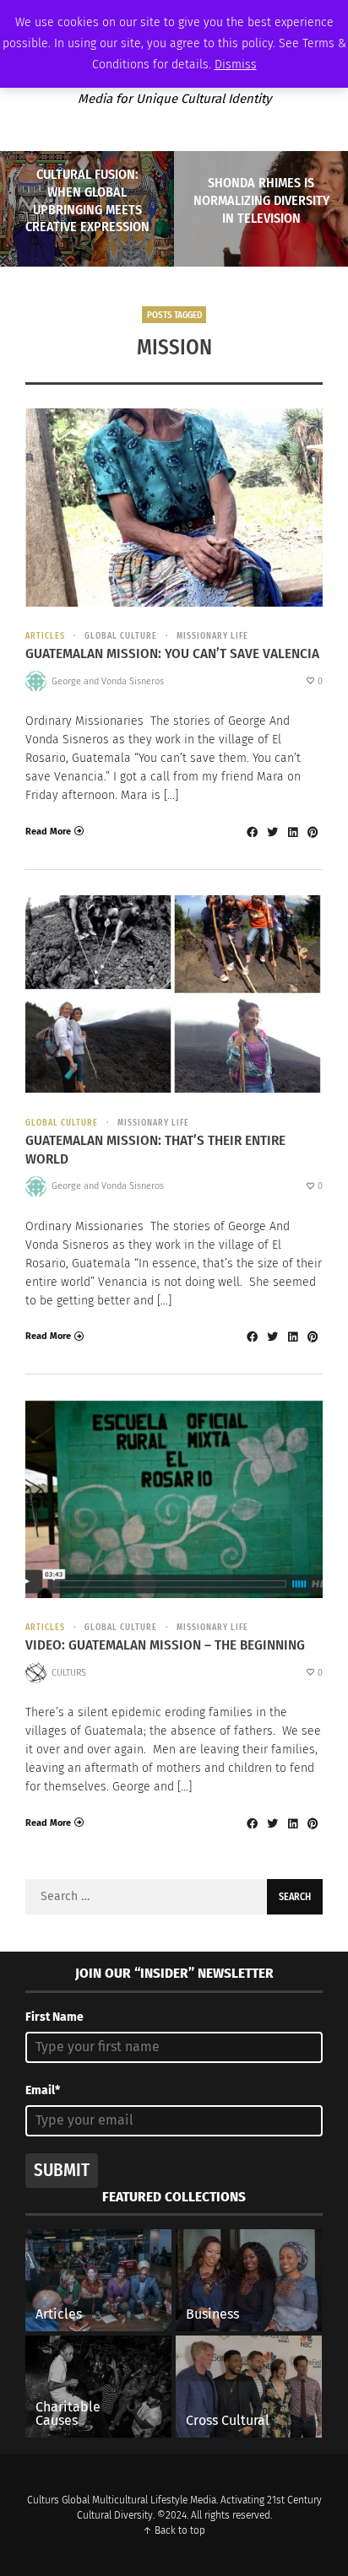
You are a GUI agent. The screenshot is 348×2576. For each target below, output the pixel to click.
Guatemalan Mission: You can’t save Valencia (172, 653)
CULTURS (69, 1673)
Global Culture (121, 636)
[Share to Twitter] (272, 832)
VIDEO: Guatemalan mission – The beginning (165, 1645)
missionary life (212, 636)
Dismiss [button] (236, 65)
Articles (45, 636)
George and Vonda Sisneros (108, 681)
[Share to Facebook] (252, 832)
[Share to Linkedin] (292, 832)
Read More (48, 832)
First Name (54, 2017)
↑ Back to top (174, 2530)
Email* (43, 2090)
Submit (62, 2170)
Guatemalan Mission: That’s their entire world (155, 1150)
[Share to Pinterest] (313, 832)
